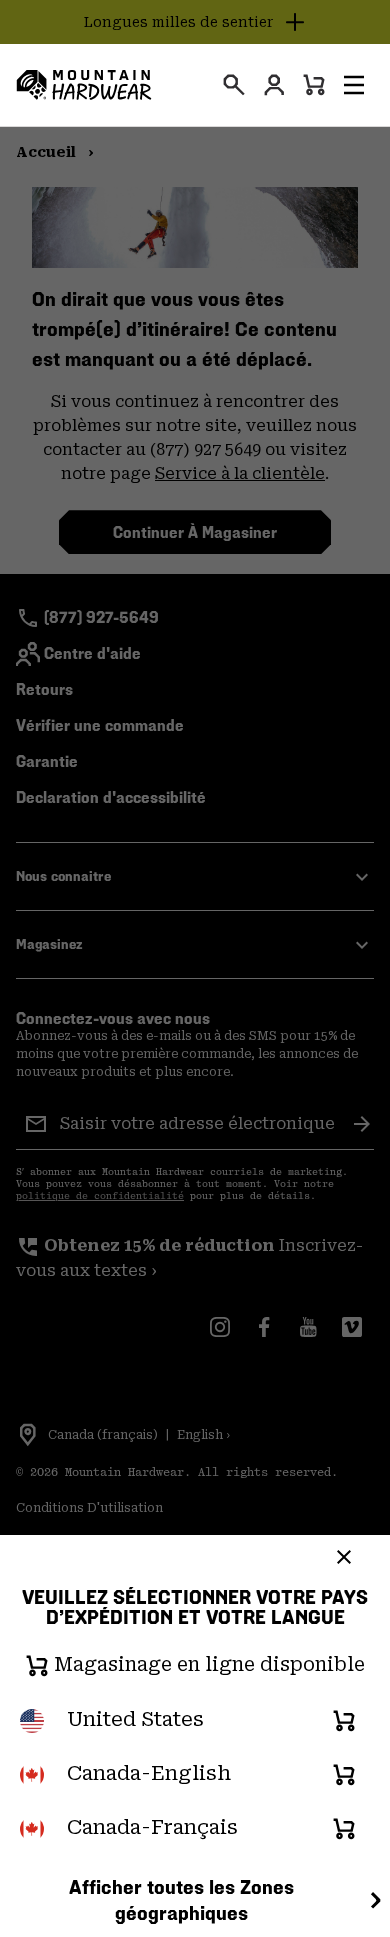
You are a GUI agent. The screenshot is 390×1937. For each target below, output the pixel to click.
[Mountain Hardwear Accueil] (84, 85)
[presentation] (234, 85)
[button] (354, 85)
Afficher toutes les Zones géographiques (181, 1900)
